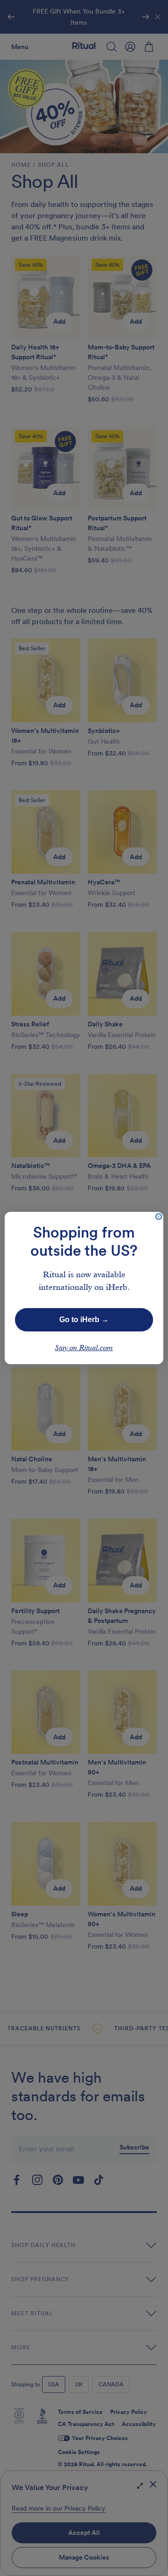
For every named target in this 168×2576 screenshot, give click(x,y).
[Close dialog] (159, 1217)
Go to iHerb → (84, 1320)
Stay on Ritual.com (84, 1348)
